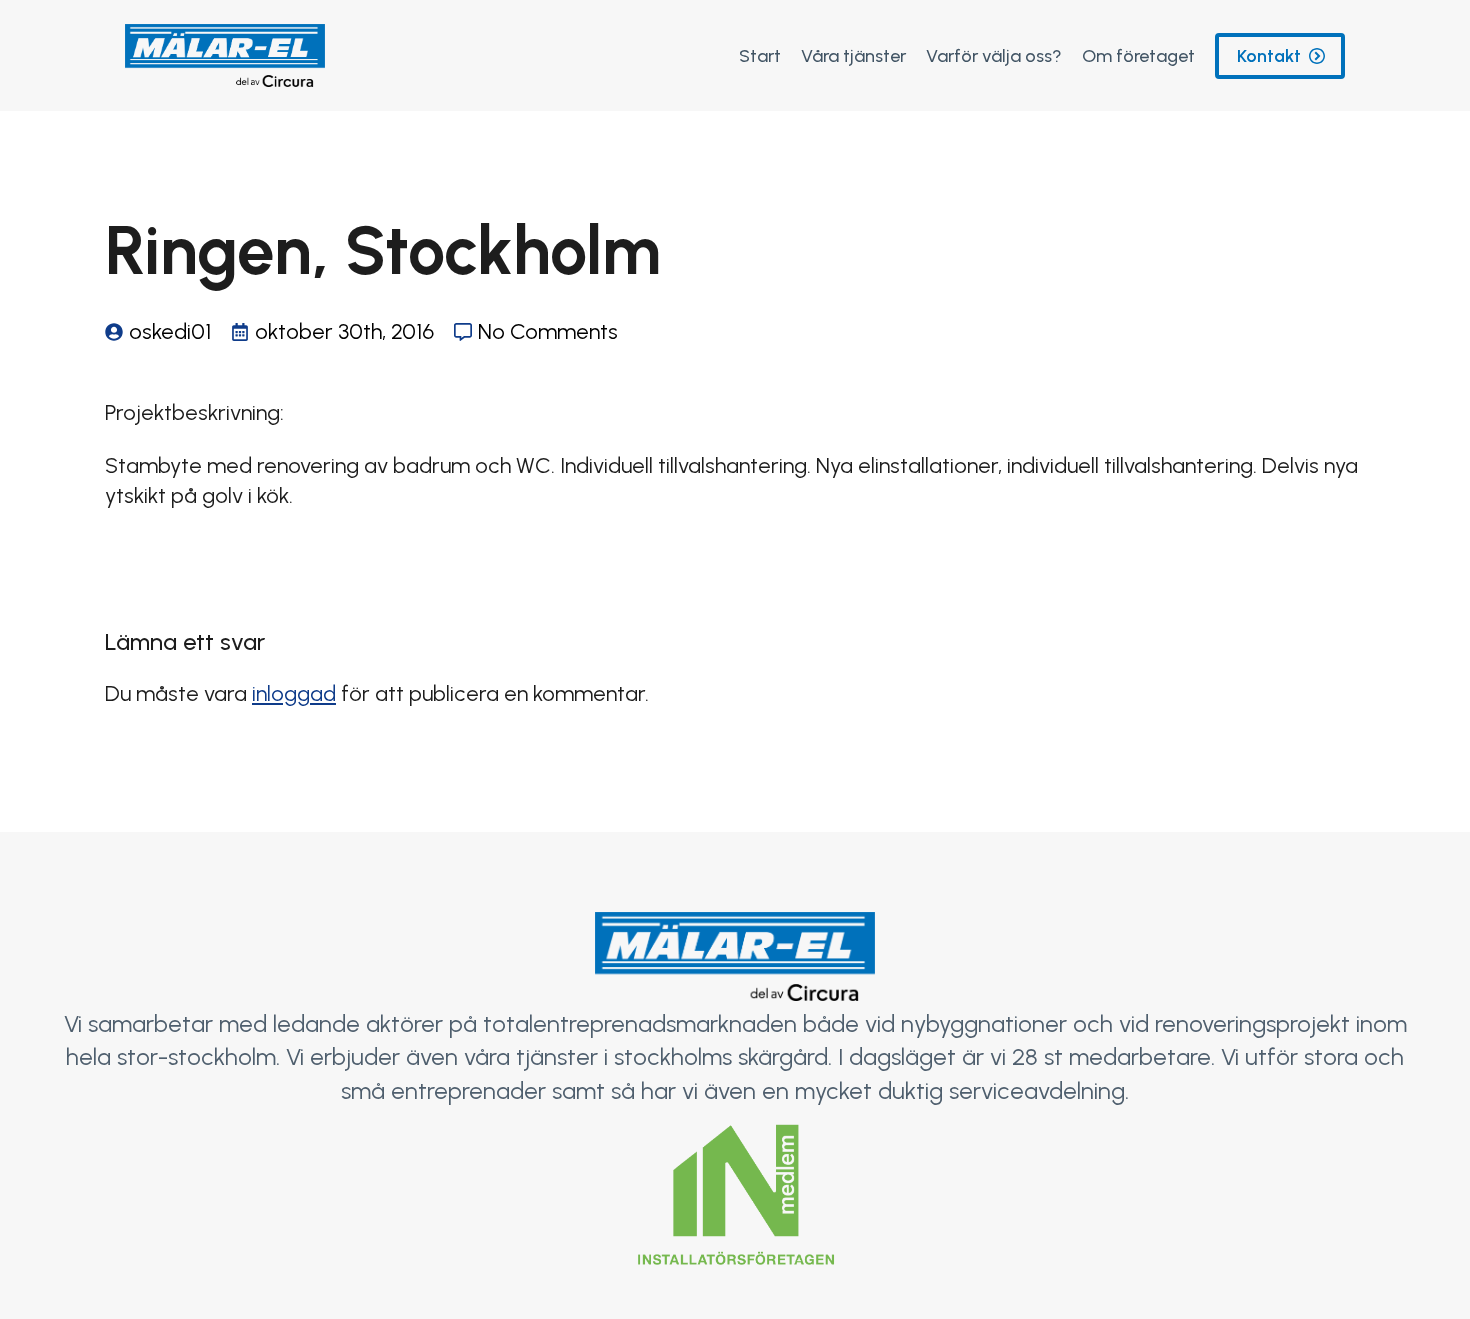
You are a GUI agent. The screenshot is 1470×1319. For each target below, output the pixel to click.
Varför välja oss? (994, 56)
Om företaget (1138, 56)
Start (760, 56)
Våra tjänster (853, 56)
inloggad (294, 693)
